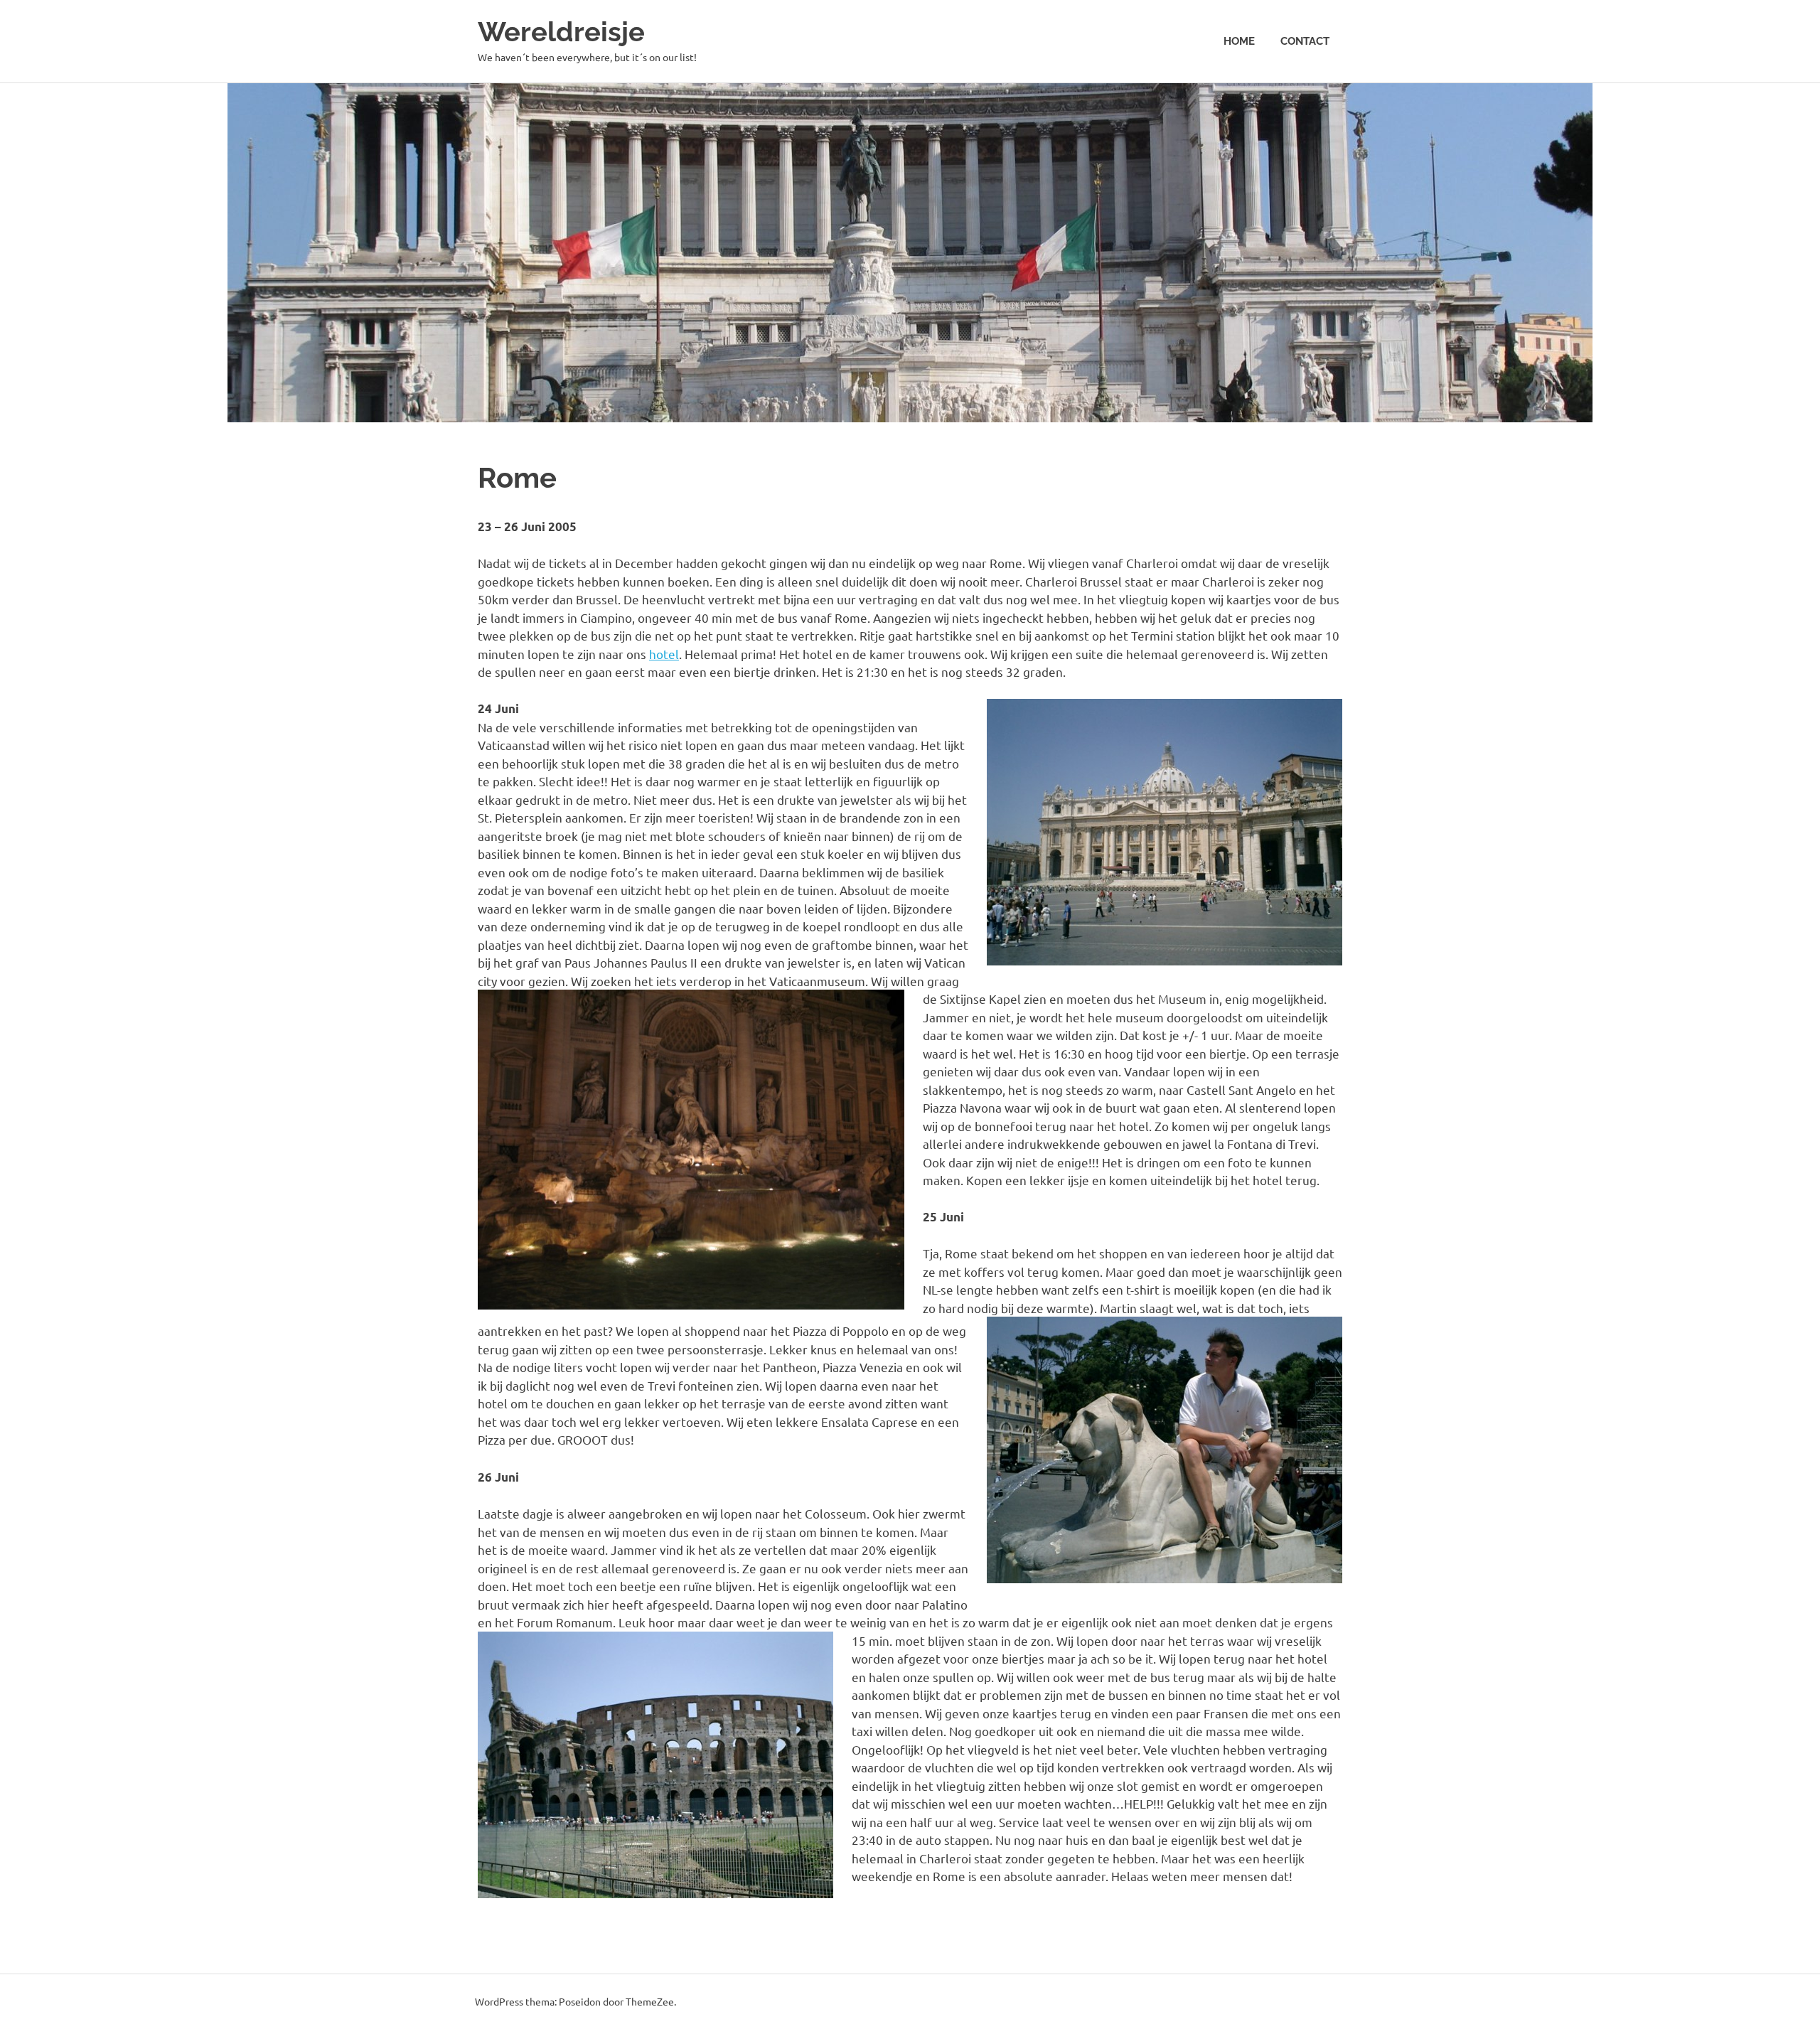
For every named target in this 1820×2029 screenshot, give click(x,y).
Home (1239, 41)
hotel (664, 654)
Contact (1305, 41)
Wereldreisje (561, 32)
